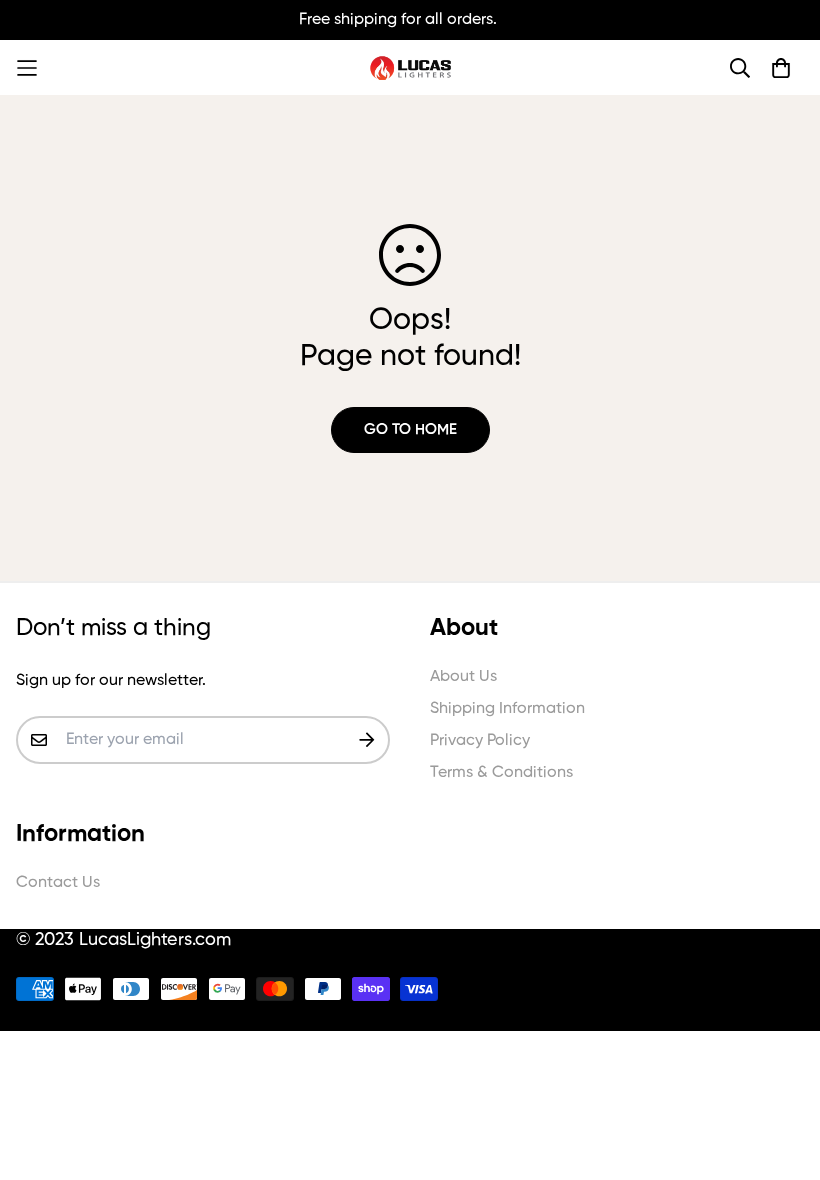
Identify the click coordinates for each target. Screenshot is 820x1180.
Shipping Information (507, 709)
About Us (463, 677)
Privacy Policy (480, 741)
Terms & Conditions (501, 773)
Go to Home (410, 429)
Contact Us (58, 883)
